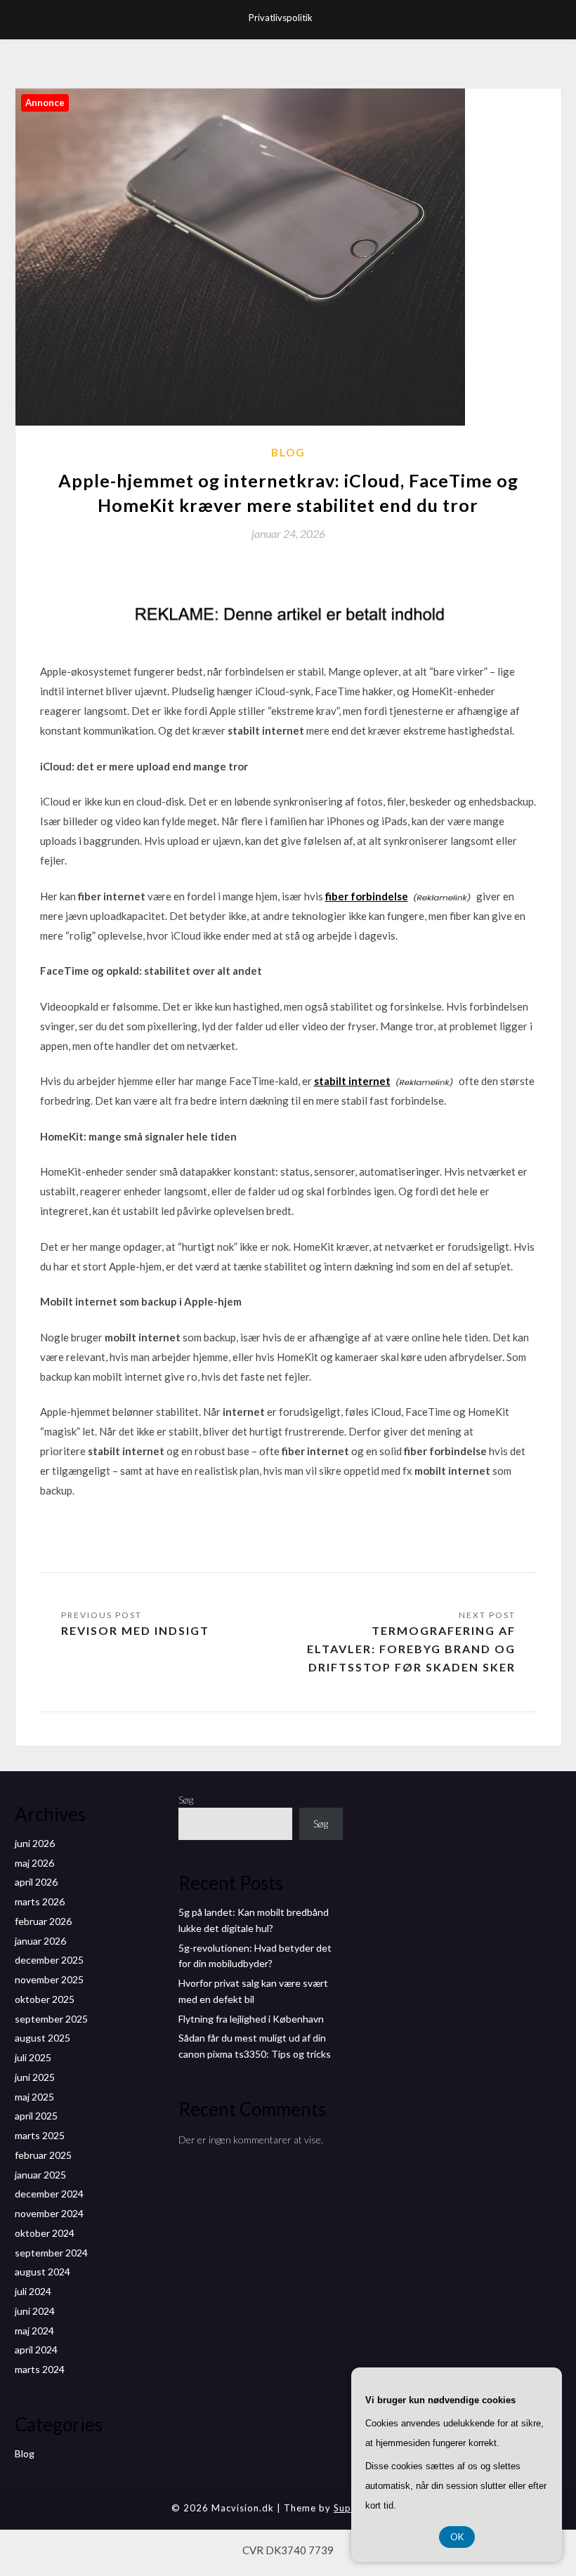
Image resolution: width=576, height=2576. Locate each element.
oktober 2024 (45, 2233)
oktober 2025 (45, 1999)
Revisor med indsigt (135, 1630)
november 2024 (49, 2213)
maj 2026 (34, 1863)
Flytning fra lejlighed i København (251, 2019)
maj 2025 (34, 2097)
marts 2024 (40, 2369)
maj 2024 (34, 2331)
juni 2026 (35, 1843)
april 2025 (36, 2116)
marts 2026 (40, 1901)
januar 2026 (40, 1941)
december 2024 (49, 2194)
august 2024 (42, 2272)
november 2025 (49, 1979)
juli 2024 (33, 2291)
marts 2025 (40, 2135)
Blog (288, 452)
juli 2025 (33, 2057)
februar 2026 (43, 1921)
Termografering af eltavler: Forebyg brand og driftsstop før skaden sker (411, 1649)
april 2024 (36, 2350)
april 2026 (36, 1882)
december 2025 (49, 1960)
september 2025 (51, 2019)
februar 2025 (43, 2155)
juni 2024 (35, 2311)
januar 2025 (40, 2175)
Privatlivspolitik (281, 18)
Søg (186, 1800)
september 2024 (51, 2253)
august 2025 (42, 2038)
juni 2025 (35, 2077)
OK (457, 2537)
